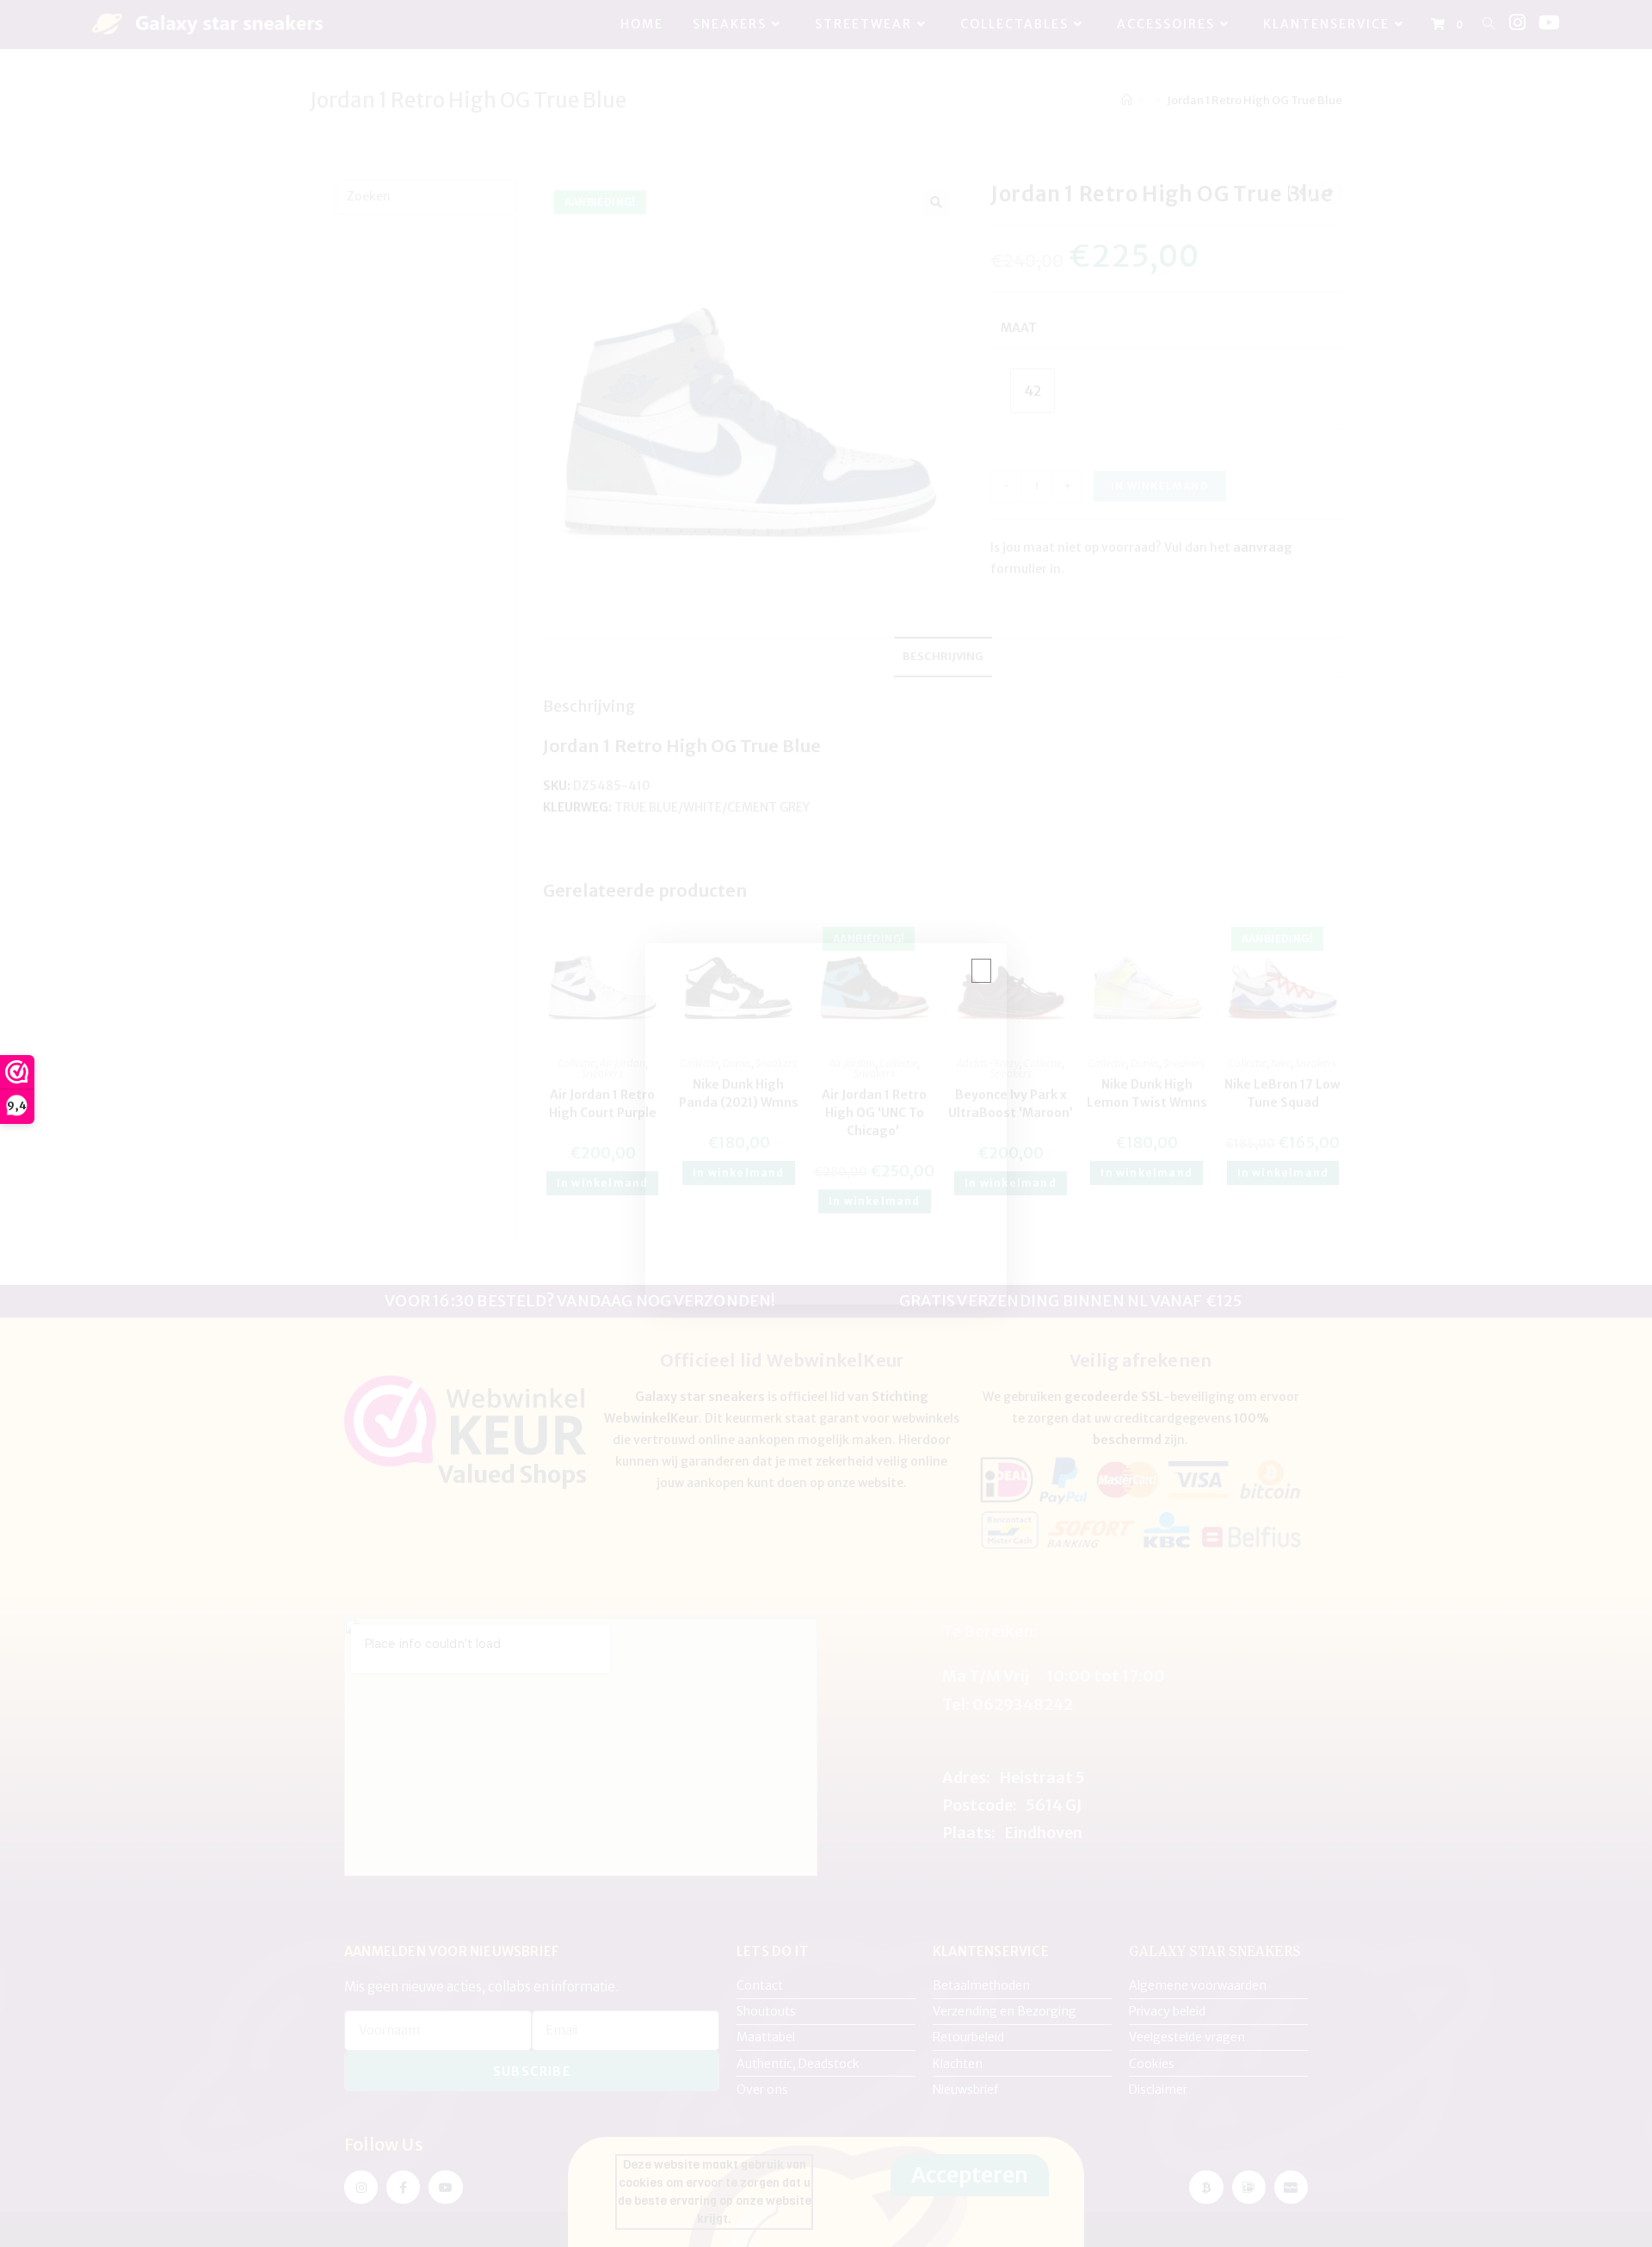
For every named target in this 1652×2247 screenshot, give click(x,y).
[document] (826, 1123)
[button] (979, 971)
